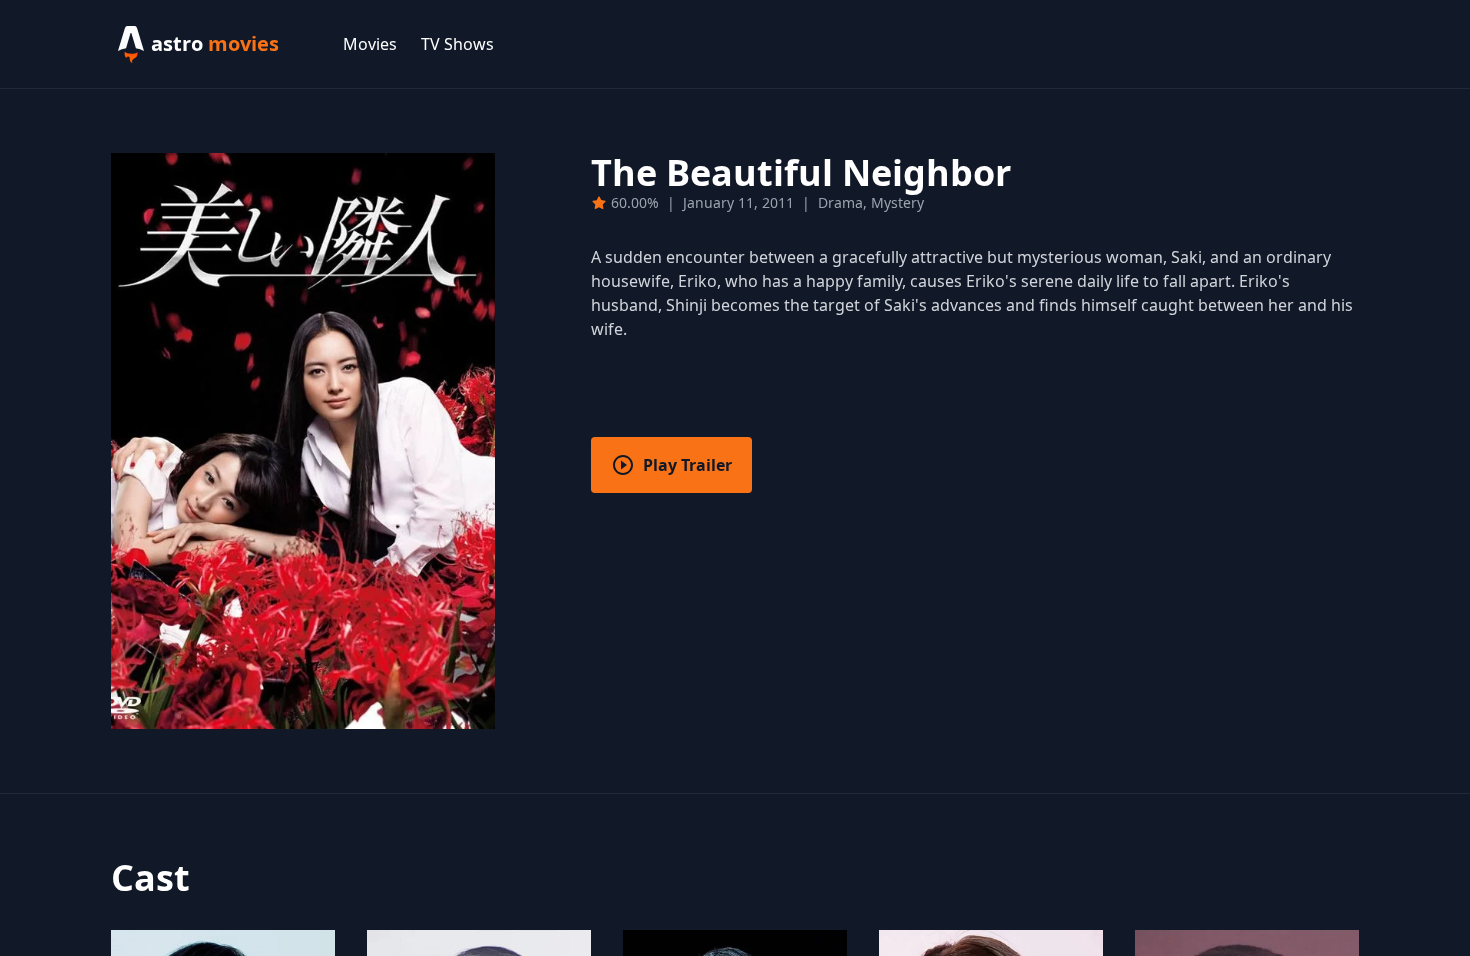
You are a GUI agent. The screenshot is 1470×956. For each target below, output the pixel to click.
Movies (370, 44)
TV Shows (457, 44)
